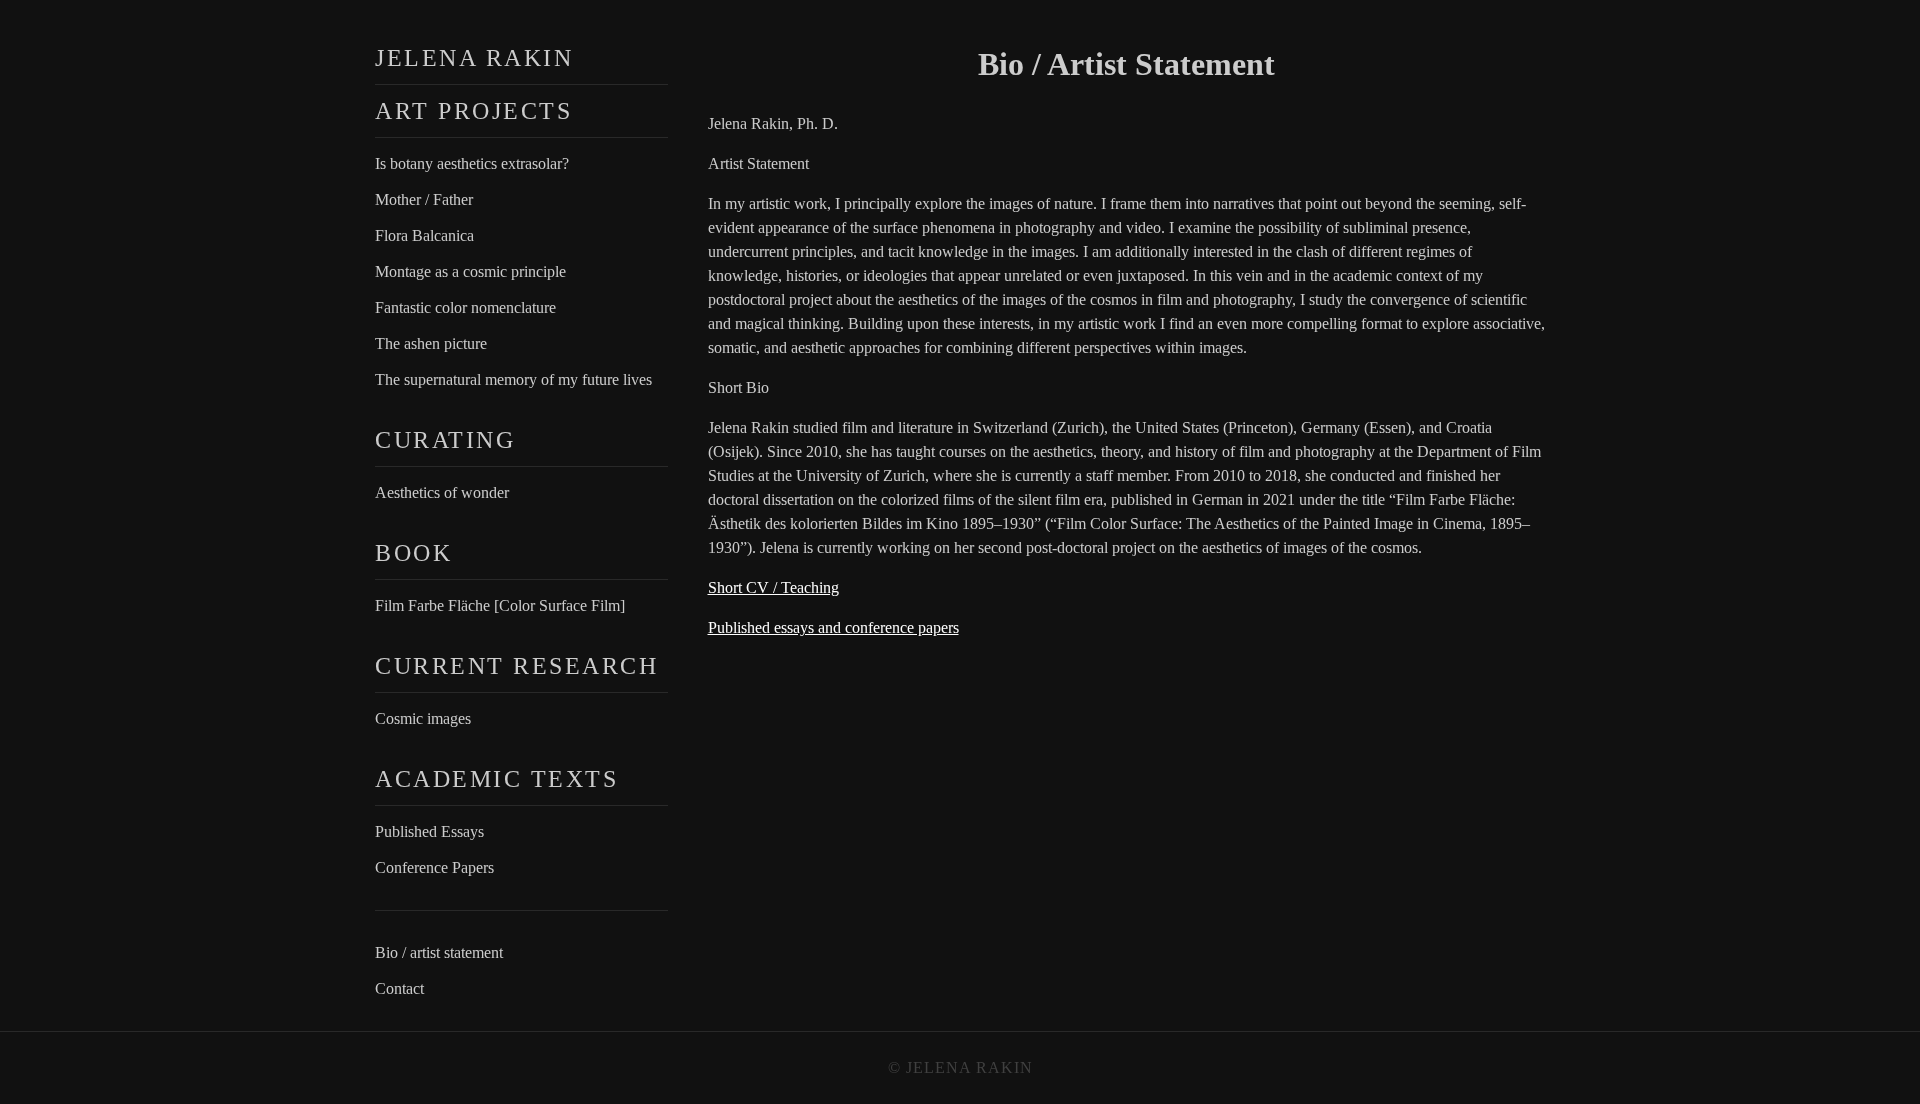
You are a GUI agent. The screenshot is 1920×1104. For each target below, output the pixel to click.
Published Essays (429, 831)
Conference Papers (434, 867)
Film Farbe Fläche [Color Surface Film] (500, 605)
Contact (399, 988)
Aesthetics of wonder (442, 492)
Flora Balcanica (424, 235)
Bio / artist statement (439, 952)
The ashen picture (431, 343)
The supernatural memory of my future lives (513, 379)
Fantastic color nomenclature (465, 307)
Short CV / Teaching (773, 587)
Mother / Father (424, 199)
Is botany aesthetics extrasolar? (472, 163)
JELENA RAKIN (474, 58)
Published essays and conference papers (833, 627)
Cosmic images (423, 718)
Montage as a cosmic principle (470, 271)
